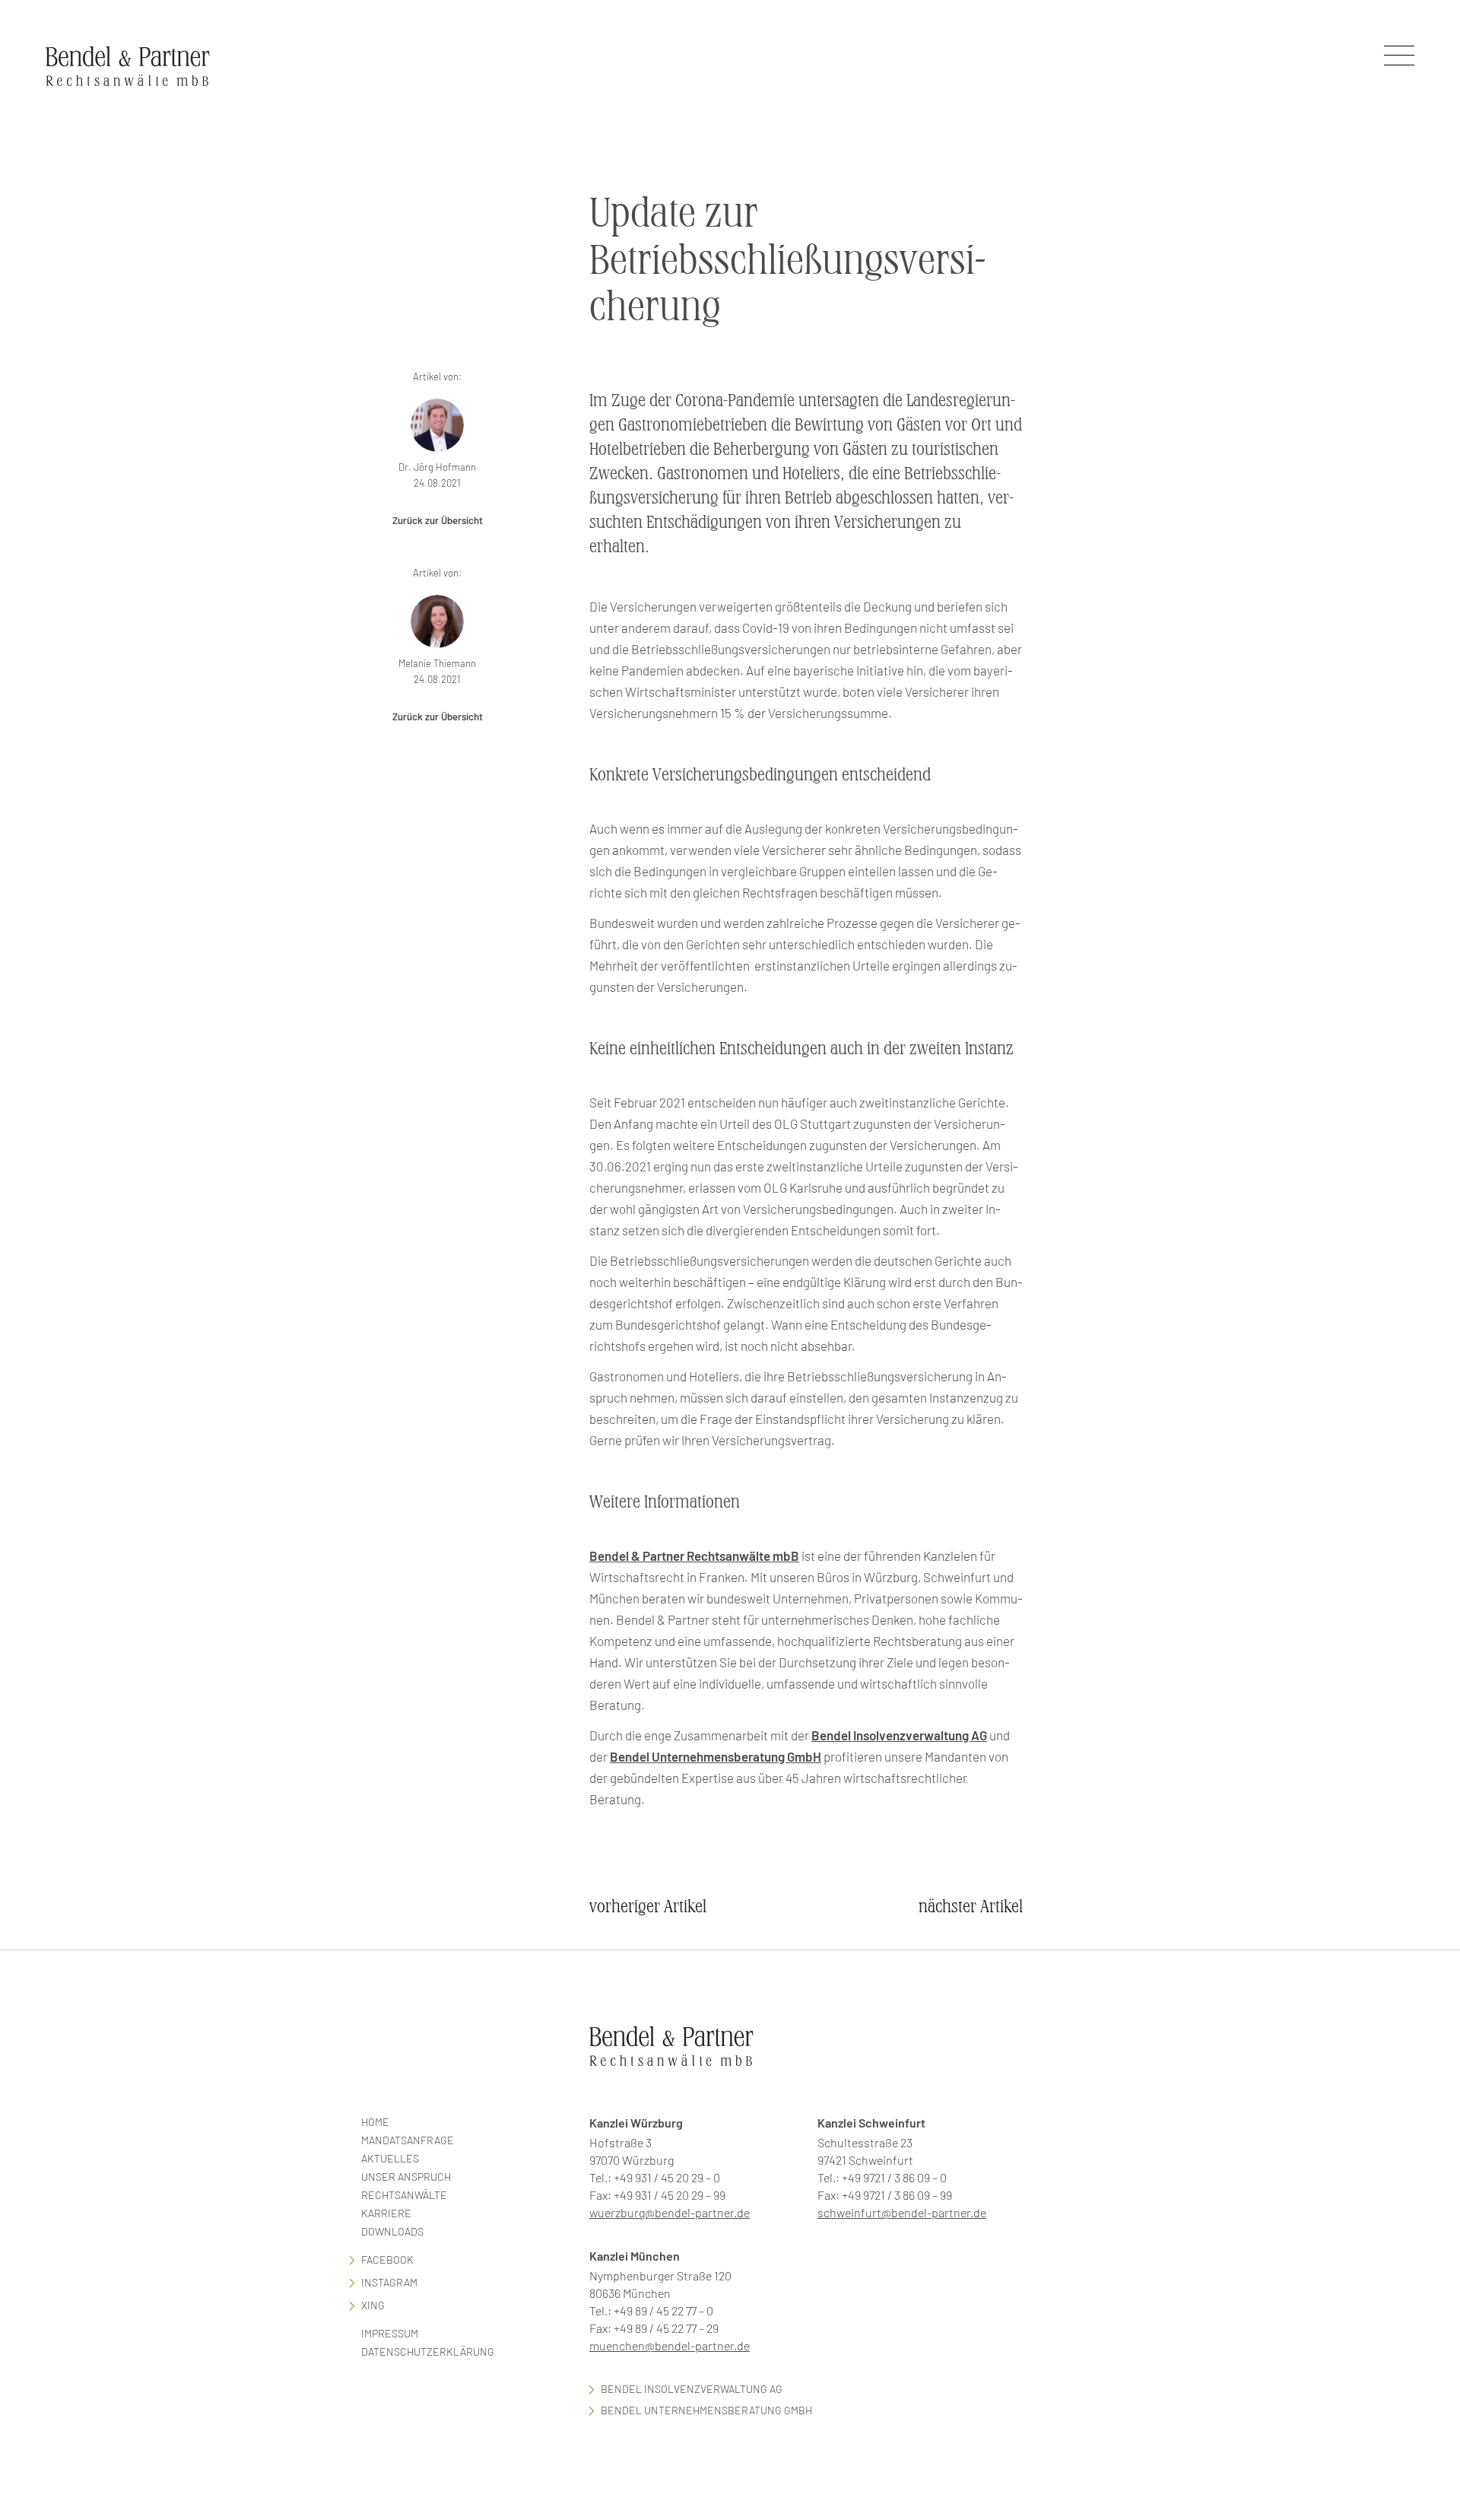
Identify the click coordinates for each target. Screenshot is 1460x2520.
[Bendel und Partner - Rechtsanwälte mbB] (128, 66)
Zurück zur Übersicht (438, 520)
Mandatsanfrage (408, 2140)
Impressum (390, 2333)
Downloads (392, 2231)
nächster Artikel (971, 1907)
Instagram (389, 2282)
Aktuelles (390, 2158)
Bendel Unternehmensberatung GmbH (716, 1756)
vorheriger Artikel (648, 1907)
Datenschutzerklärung (428, 2352)
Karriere (386, 2213)
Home (375, 2122)
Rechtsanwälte (404, 2195)
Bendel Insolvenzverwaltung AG (899, 1735)
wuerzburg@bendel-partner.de (670, 2212)
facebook (387, 2259)
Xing (373, 2305)
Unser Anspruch (406, 2177)
